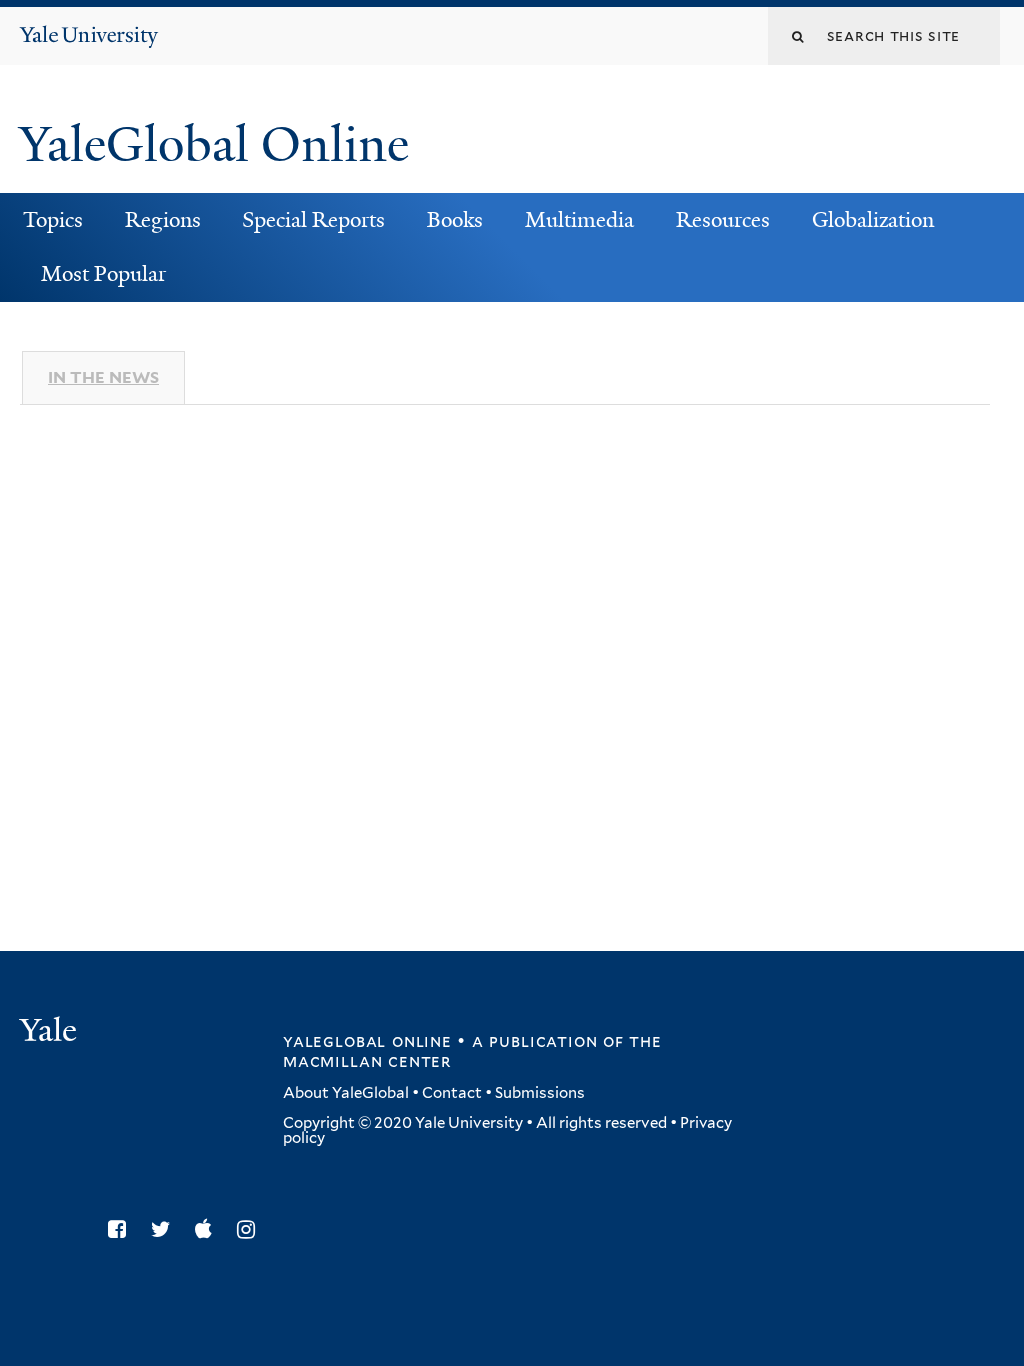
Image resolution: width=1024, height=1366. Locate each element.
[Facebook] (122, 1229)
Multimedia (579, 220)
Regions (163, 220)
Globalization (873, 220)
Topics (53, 220)
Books (455, 220)
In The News (103, 377)
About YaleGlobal (346, 1093)
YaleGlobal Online (214, 144)
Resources (723, 220)
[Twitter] (166, 1229)
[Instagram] (251, 1229)
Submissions (540, 1093)
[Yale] (51, 1032)
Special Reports (313, 220)
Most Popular (103, 274)
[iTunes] (208, 1229)
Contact (452, 1093)
